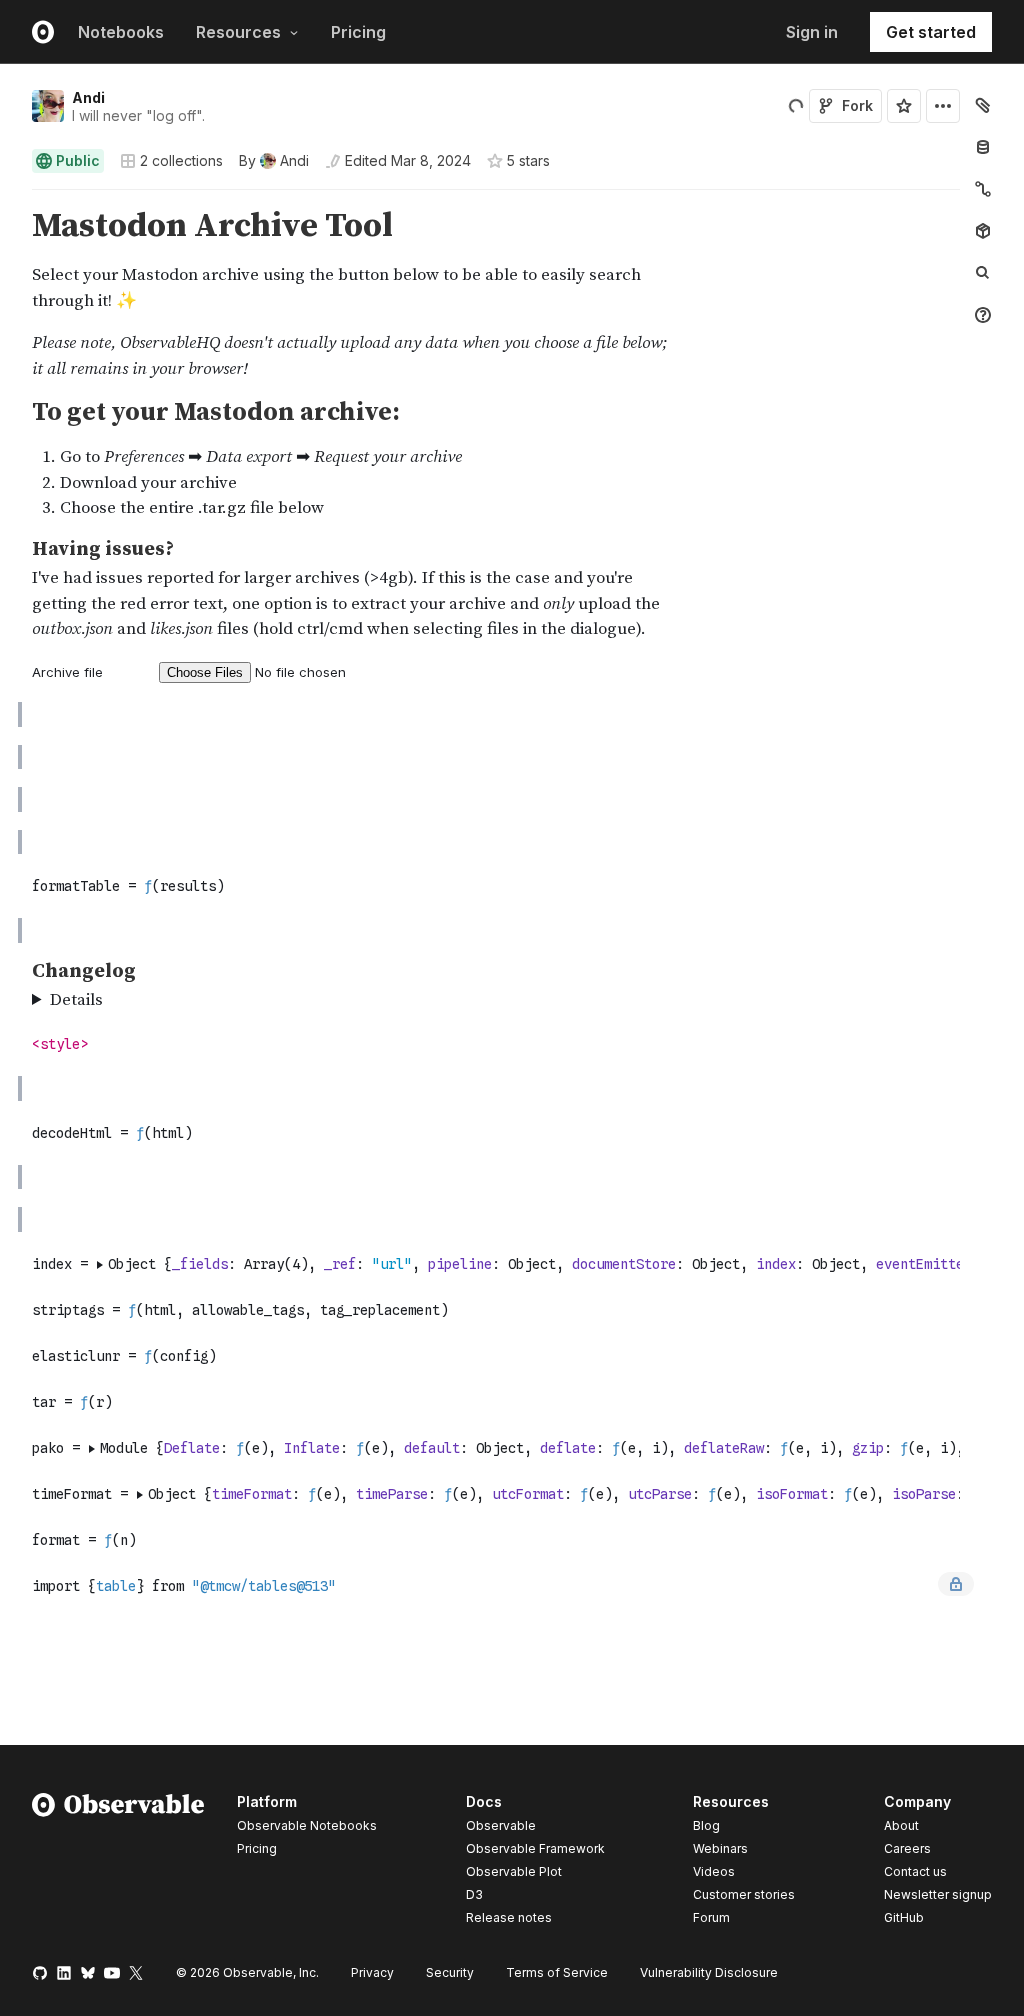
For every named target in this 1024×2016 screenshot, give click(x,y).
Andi (88, 97)
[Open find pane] (983, 273)
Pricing (358, 32)
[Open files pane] (983, 105)
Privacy (372, 1972)
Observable (501, 1825)
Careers (907, 1848)
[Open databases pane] (983, 147)
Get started (931, 32)
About (901, 1825)
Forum (711, 1917)
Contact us (915, 1872)
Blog (706, 1825)
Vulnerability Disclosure (709, 1972)
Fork (857, 105)
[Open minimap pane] (983, 189)
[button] (8, 198)
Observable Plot (514, 1871)
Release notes (509, 1917)
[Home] (118, 1863)
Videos (714, 1871)
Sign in (812, 32)
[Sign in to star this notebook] (904, 106)
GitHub (904, 1917)
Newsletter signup (938, 1895)
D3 (474, 1894)
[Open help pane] (983, 315)
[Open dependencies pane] (983, 231)
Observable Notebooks (307, 1825)
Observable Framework (535, 1848)
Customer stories (744, 1894)
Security (450, 1972)
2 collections (181, 161)
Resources (238, 32)
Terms (557, 1972)
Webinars (720, 1848)
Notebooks (121, 32)
